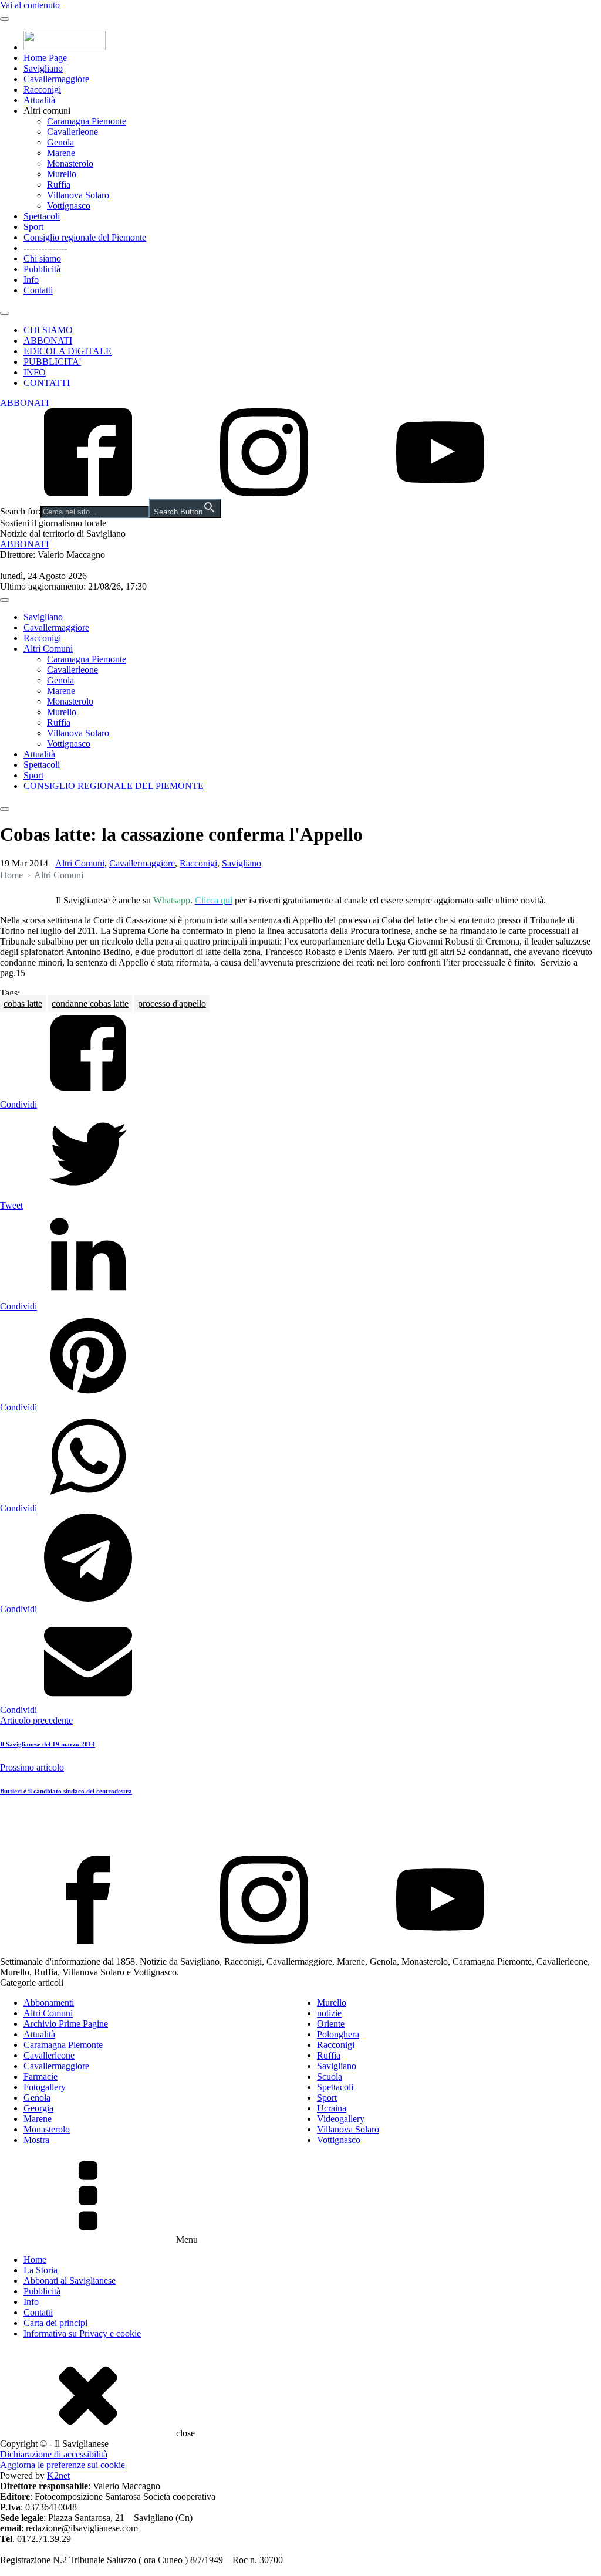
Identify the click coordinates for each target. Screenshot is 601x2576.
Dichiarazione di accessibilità (54, 2454)
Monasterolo (70, 163)
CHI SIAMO (48, 330)
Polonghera (338, 2034)
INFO (35, 372)
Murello (62, 174)
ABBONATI (48, 341)
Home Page (45, 58)
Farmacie (40, 2076)
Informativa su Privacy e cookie (82, 2333)
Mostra (36, 2140)
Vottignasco (69, 206)
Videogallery (341, 2119)
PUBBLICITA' (52, 362)
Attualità (39, 100)
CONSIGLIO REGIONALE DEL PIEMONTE (114, 786)
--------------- (45, 248)
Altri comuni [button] (47, 111)
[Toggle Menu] (5, 19)
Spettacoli (42, 216)
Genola (60, 142)
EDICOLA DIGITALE (67, 351)
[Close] (5, 313)
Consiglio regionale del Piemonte (85, 237)
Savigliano (43, 68)
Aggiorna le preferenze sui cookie (63, 2465)
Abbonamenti (49, 2003)
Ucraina (332, 2108)
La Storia (40, 2270)
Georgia (38, 2108)
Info (31, 280)
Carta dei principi (55, 2323)
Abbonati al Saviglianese (70, 2281)
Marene (61, 153)
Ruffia (59, 185)
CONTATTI (47, 383)
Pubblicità (42, 269)
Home (11, 875)
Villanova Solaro (78, 195)
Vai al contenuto (30, 5)
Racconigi (42, 89)
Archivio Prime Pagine (66, 2024)
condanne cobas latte (90, 1003)
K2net (58, 2475)
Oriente (331, 2024)
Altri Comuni (48, 649)
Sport (33, 227)
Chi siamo (42, 258)
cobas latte (23, 1003)
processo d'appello (172, 1003)
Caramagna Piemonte (87, 121)
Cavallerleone (72, 132)
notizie (329, 2013)
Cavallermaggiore (56, 79)
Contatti (38, 290)
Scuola (330, 2076)
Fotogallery (45, 2087)
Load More (300, 1828)
